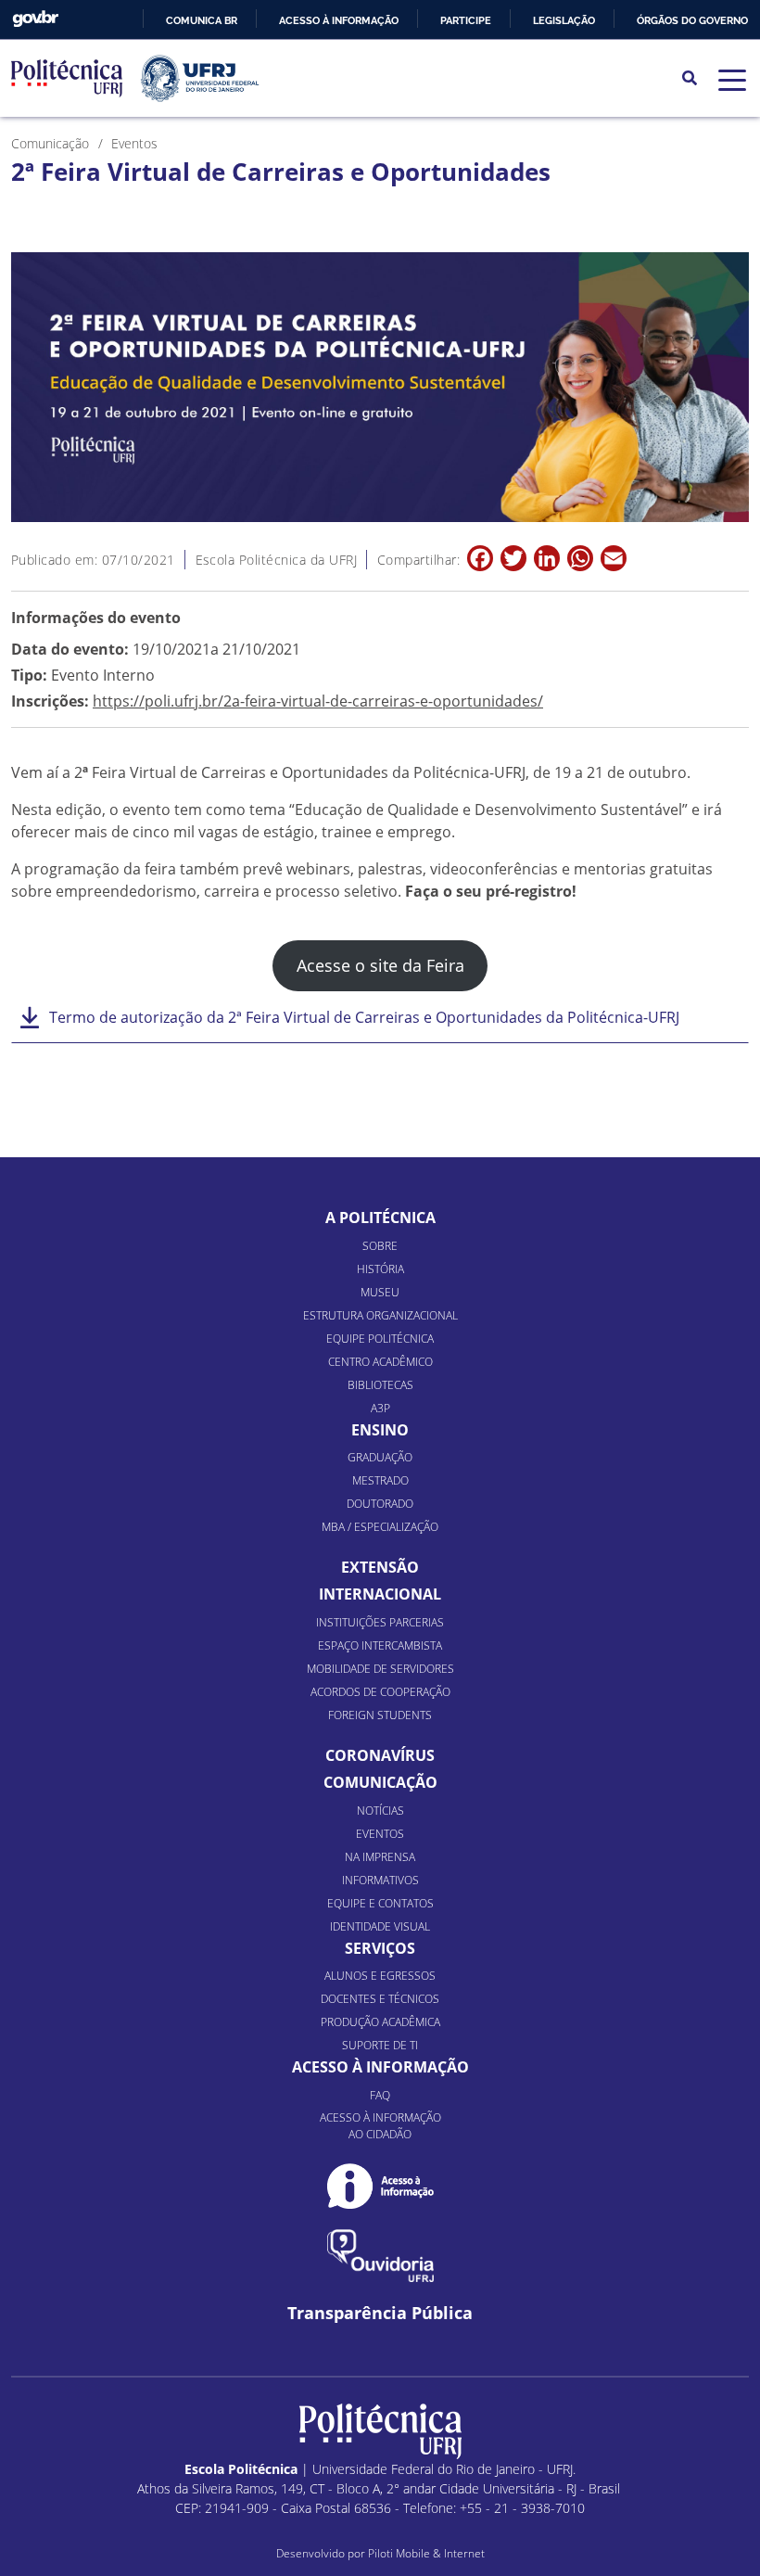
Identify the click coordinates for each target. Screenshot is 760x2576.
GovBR (35, 19)
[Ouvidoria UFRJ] (380, 2256)
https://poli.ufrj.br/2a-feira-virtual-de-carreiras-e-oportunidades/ (318, 701)
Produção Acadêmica (380, 2022)
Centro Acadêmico (380, 1362)
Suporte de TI (380, 2045)
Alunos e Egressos (380, 1976)
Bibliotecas (380, 1385)
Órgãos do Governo (692, 20)
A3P (380, 1408)
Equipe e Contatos (380, 1903)
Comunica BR (202, 20)
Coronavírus (380, 1755)
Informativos (380, 1880)
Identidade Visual (380, 1926)
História (380, 1269)
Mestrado (380, 1480)
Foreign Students (380, 1715)
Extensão (380, 1567)
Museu (380, 1292)
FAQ (380, 2095)
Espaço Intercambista (380, 1645)
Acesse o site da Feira (380, 965)
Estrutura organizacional (380, 1315)
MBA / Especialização (380, 1527)
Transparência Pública (380, 2313)
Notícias (380, 1811)
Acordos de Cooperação (380, 1692)
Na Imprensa (380, 1857)
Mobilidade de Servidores (380, 1669)
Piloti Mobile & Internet (426, 2553)
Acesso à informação (339, 20)
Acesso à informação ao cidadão (380, 2126)
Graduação (380, 1457)
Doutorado (380, 1504)
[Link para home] (380, 2431)
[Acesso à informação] (380, 2186)
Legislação (564, 20)
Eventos (380, 1834)
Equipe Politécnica (380, 1339)
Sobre (380, 1246)
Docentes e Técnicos (380, 1999)
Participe (466, 20)
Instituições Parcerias (380, 1622)
